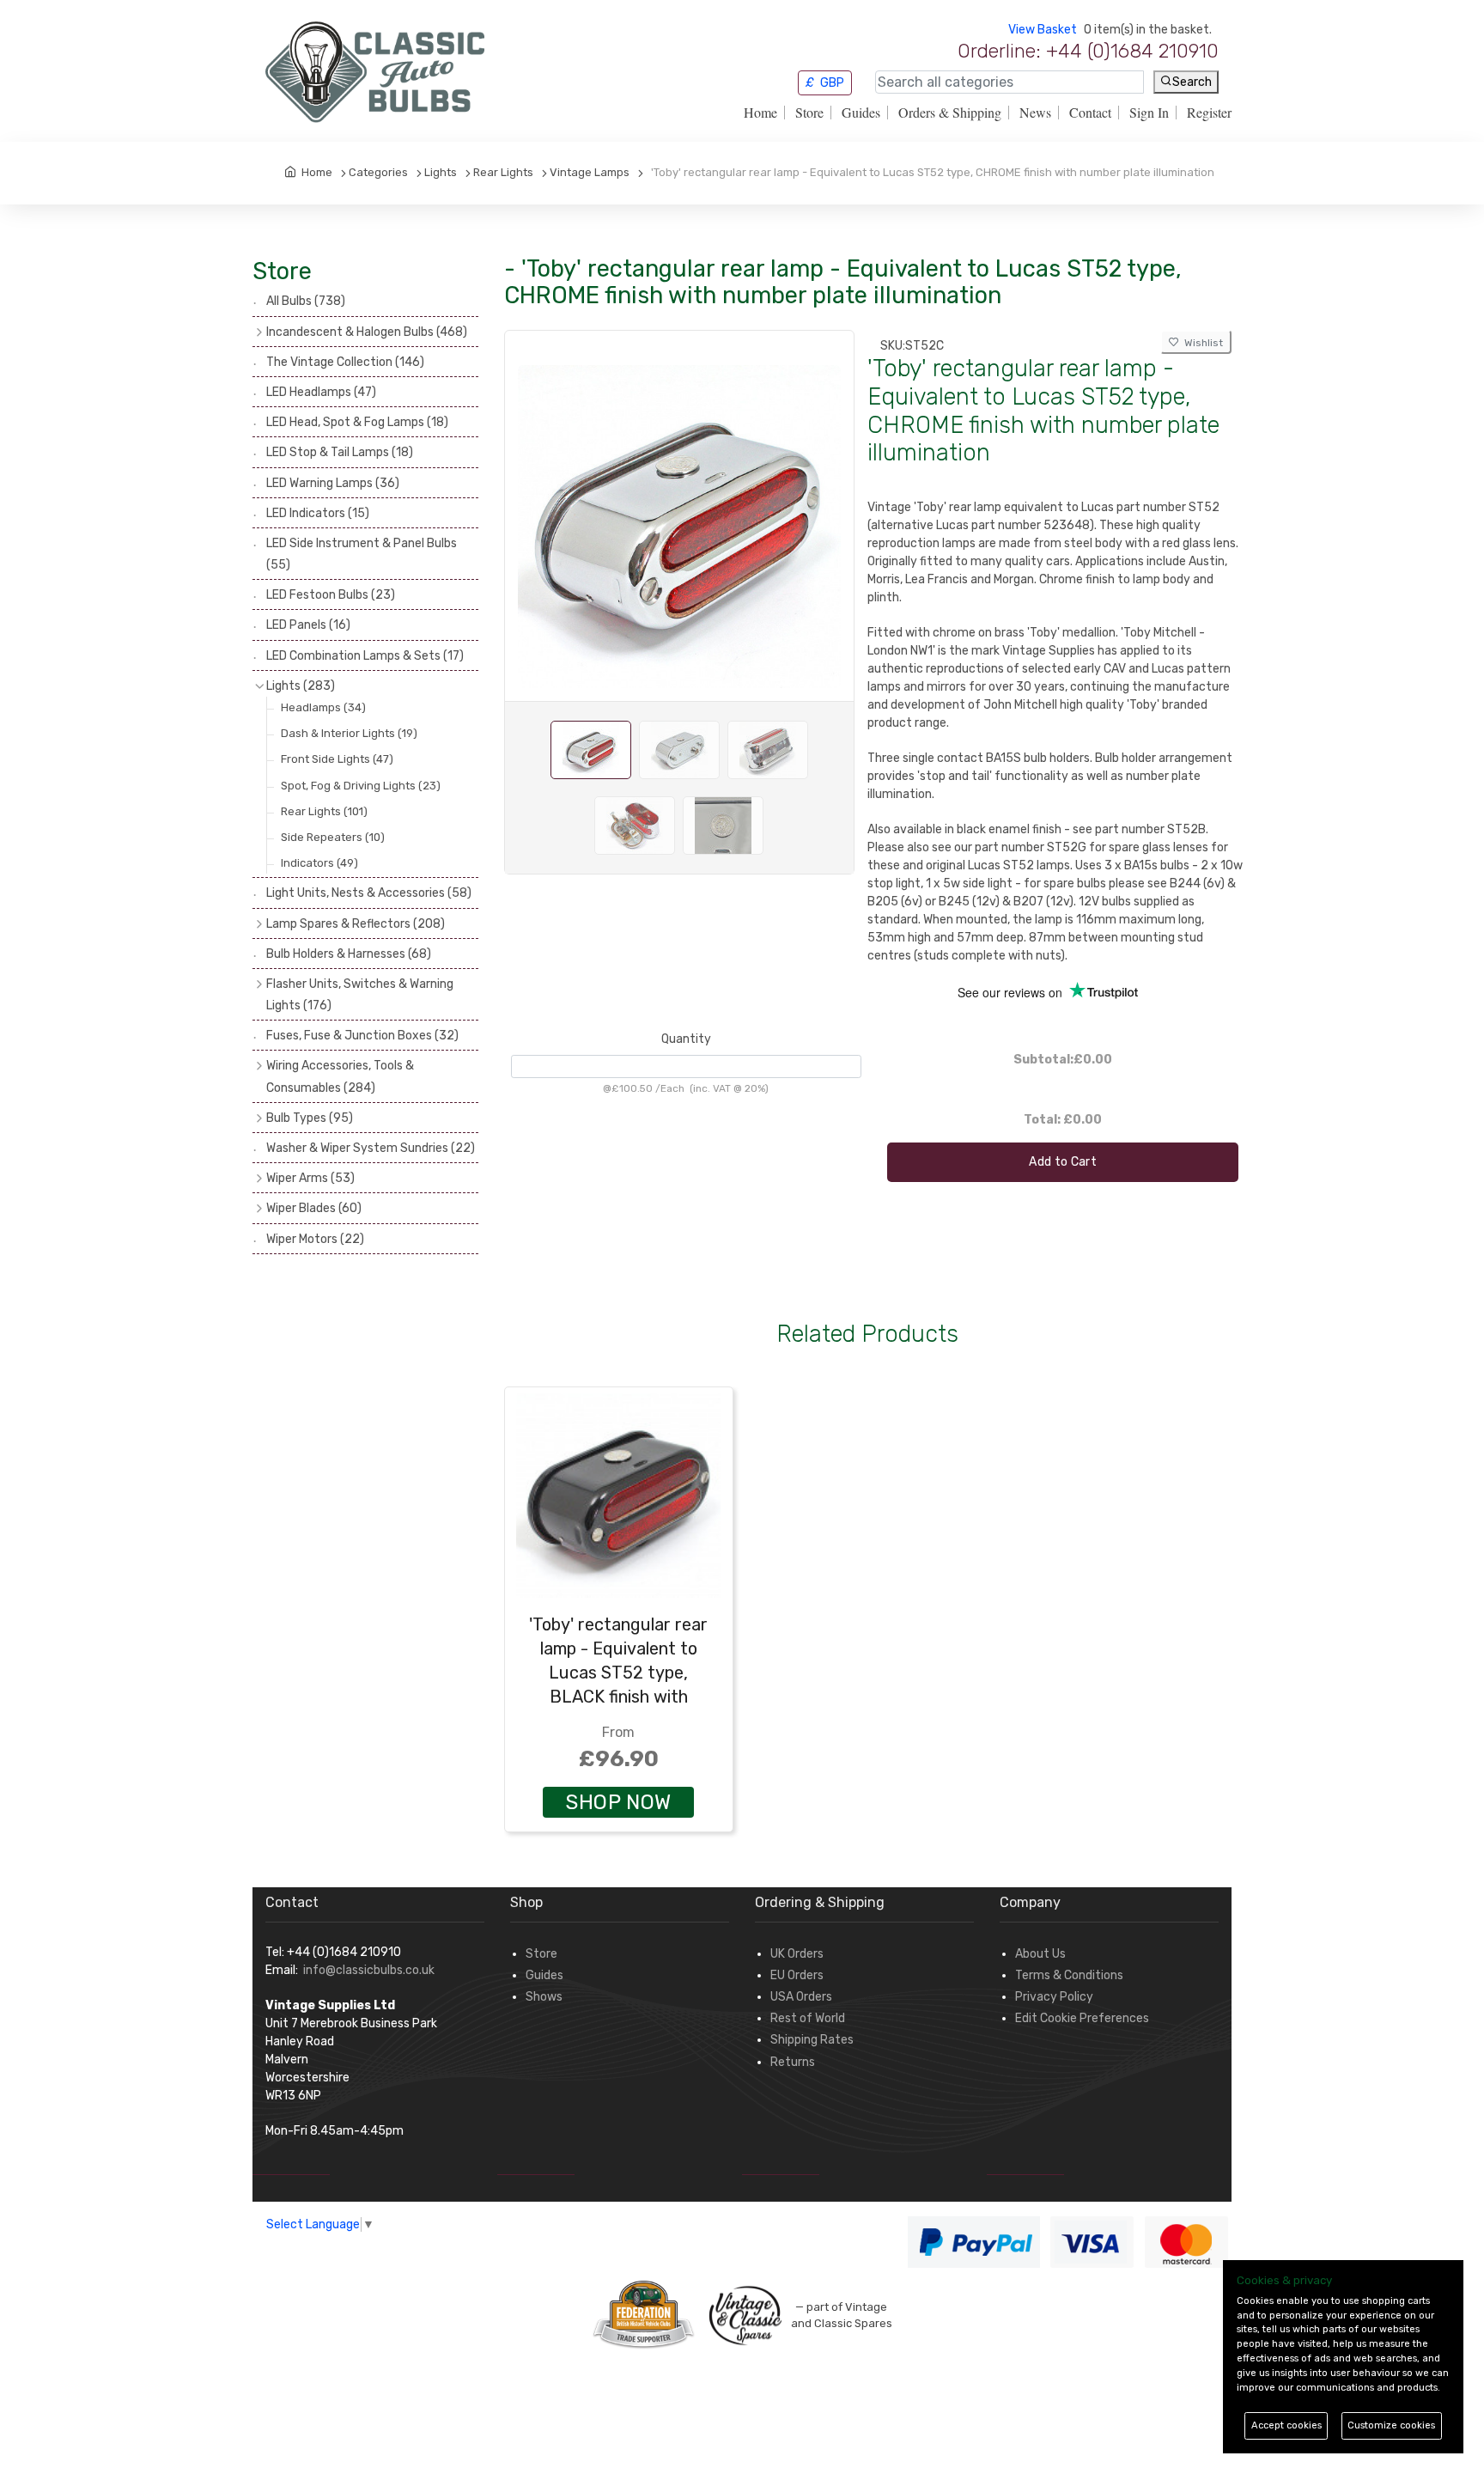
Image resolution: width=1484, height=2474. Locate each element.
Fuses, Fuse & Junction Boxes (362, 1036)
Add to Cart (1063, 1162)
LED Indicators (318, 513)
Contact (1090, 113)
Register (1209, 113)
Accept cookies (1286, 2425)
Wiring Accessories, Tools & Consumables (340, 1076)
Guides (861, 113)
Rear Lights (324, 811)
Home (760, 113)
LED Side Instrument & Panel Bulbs (362, 554)
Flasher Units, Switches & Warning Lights (360, 995)
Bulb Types (310, 1118)
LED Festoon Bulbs (331, 595)
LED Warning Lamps (333, 483)
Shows (544, 1997)
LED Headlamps (321, 392)
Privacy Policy (1054, 1997)
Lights (301, 686)
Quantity (686, 1039)
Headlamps (323, 707)
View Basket (1043, 30)
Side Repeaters (333, 837)
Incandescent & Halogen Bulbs (367, 332)
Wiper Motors (315, 1239)
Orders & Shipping (950, 113)
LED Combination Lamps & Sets (365, 656)
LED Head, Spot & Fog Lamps (357, 422)
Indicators (319, 863)
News (1035, 113)
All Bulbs (306, 301)
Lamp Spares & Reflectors (356, 924)
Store (809, 113)
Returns (793, 2062)
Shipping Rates (812, 2040)
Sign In (1149, 113)
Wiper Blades (314, 1208)
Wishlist (1201, 343)
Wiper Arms (310, 1178)
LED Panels (308, 625)
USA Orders (801, 1997)
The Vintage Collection (345, 362)
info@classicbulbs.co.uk (369, 1970)
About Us (1040, 1954)
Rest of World (808, 2018)
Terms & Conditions (1069, 1975)
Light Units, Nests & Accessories (369, 893)
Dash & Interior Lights (349, 733)
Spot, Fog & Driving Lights (361, 786)
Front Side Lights (337, 759)
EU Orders (797, 1975)
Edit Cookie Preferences (1082, 2018)
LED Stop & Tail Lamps (340, 452)
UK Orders (797, 1954)
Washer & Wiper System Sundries (371, 1148)
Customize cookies (1391, 2425)
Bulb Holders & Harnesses (349, 954)
